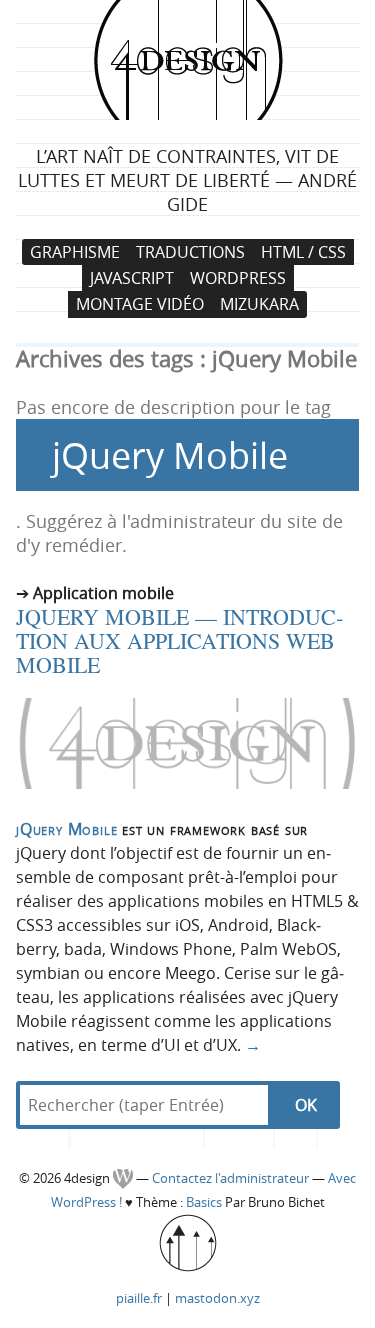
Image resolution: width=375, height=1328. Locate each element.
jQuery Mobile (66, 829)
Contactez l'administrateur (232, 1178)
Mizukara (259, 305)
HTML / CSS (303, 252)
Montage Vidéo (140, 305)
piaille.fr (139, 1298)
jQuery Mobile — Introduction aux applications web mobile (179, 640)
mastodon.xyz (217, 1298)
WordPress (238, 278)
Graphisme (75, 252)
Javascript (132, 278)
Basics (204, 1202)
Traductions (190, 252)
